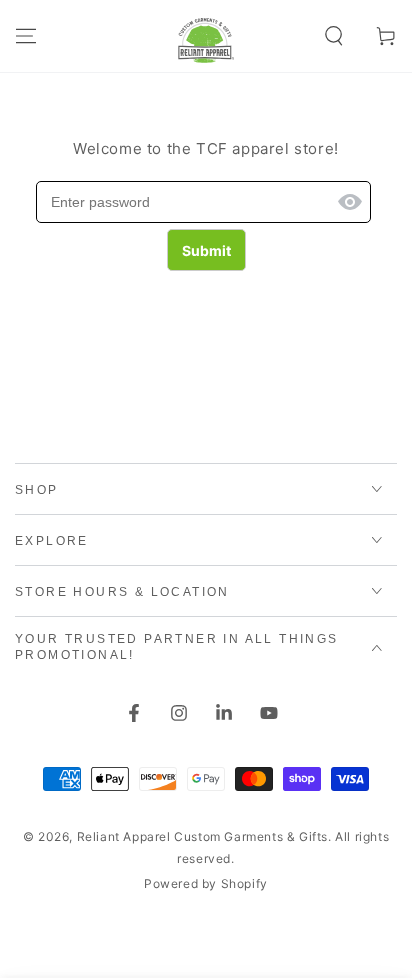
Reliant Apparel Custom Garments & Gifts (202, 836)
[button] (334, 36)
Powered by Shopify (206, 883)
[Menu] (26, 36)
